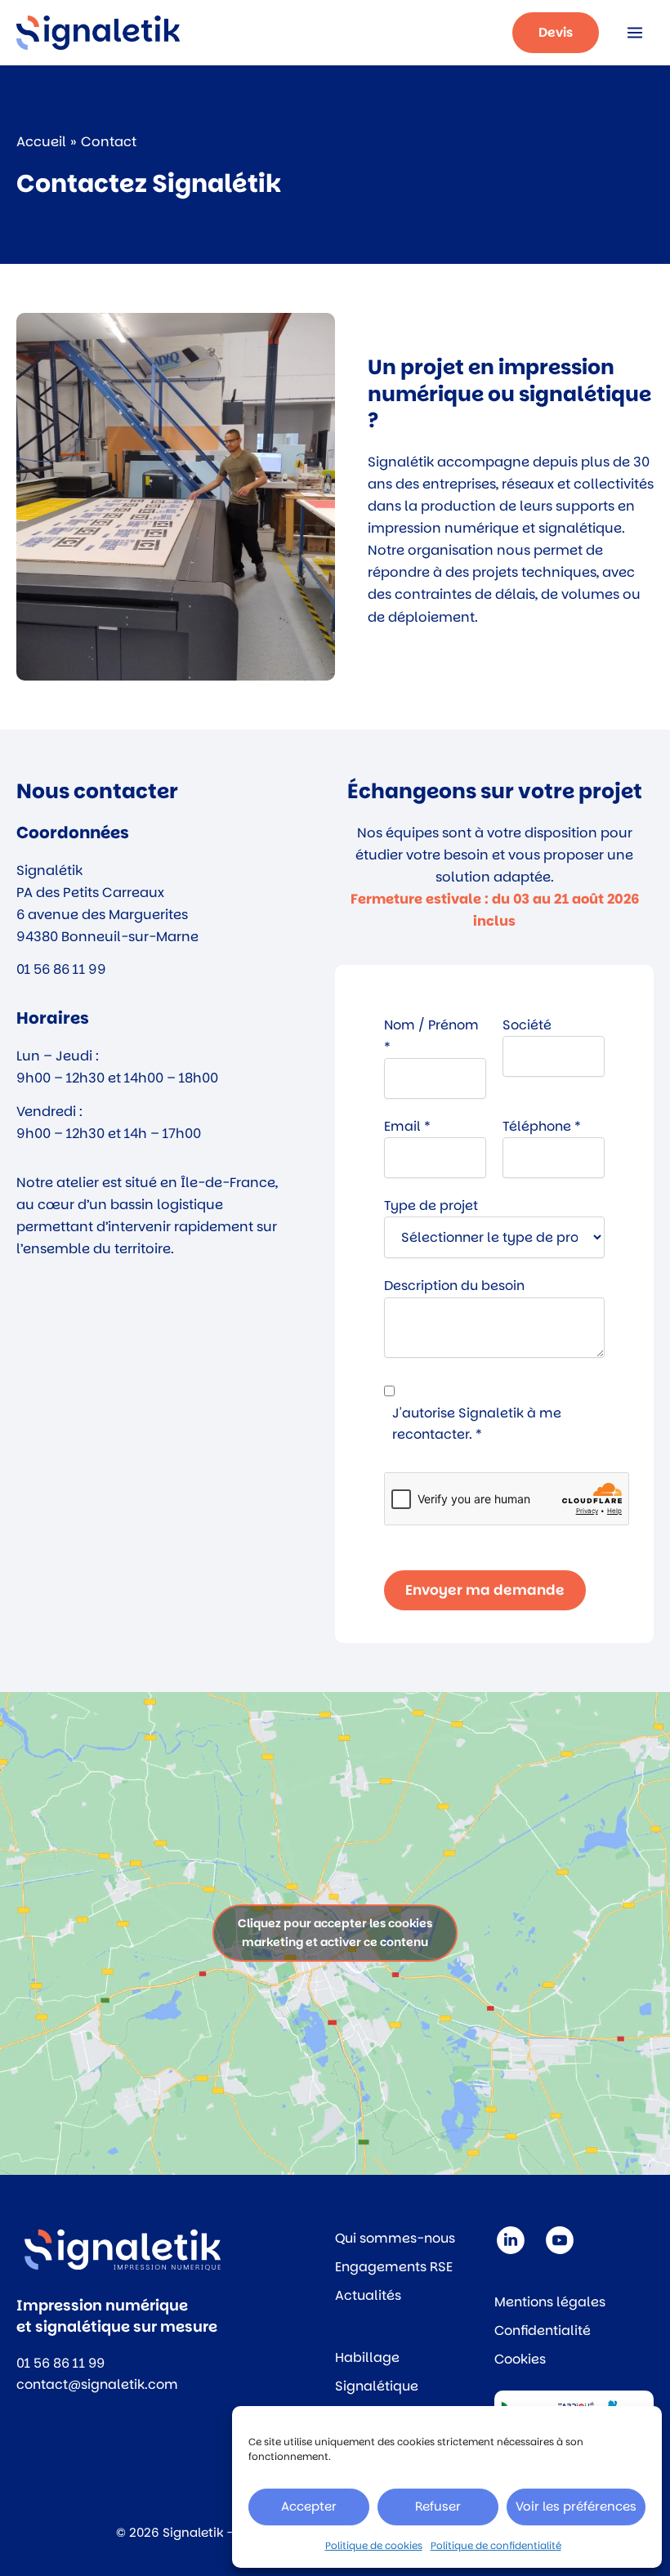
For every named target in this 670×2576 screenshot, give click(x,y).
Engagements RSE (394, 2267)
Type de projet (431, 1205)
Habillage (367, 2357)
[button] (556, 33)
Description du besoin (454, 1286)
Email (407, 1126)
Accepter (309, 2506)
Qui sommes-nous (395, 2238)
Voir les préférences (576, 2506)
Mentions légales (550, 2302)
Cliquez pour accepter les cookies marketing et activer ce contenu (335, 1933)
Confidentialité (543, 2330)
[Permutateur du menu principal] (634, 33)
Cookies (520, 2359)
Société (527, 1025)
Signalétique (377, 2386)
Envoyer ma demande (485, 1590)
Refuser (438, 2506)
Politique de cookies (374, 2545)
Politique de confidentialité (496, 2545)
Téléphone (542, 1126)
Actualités (368, 2295)
